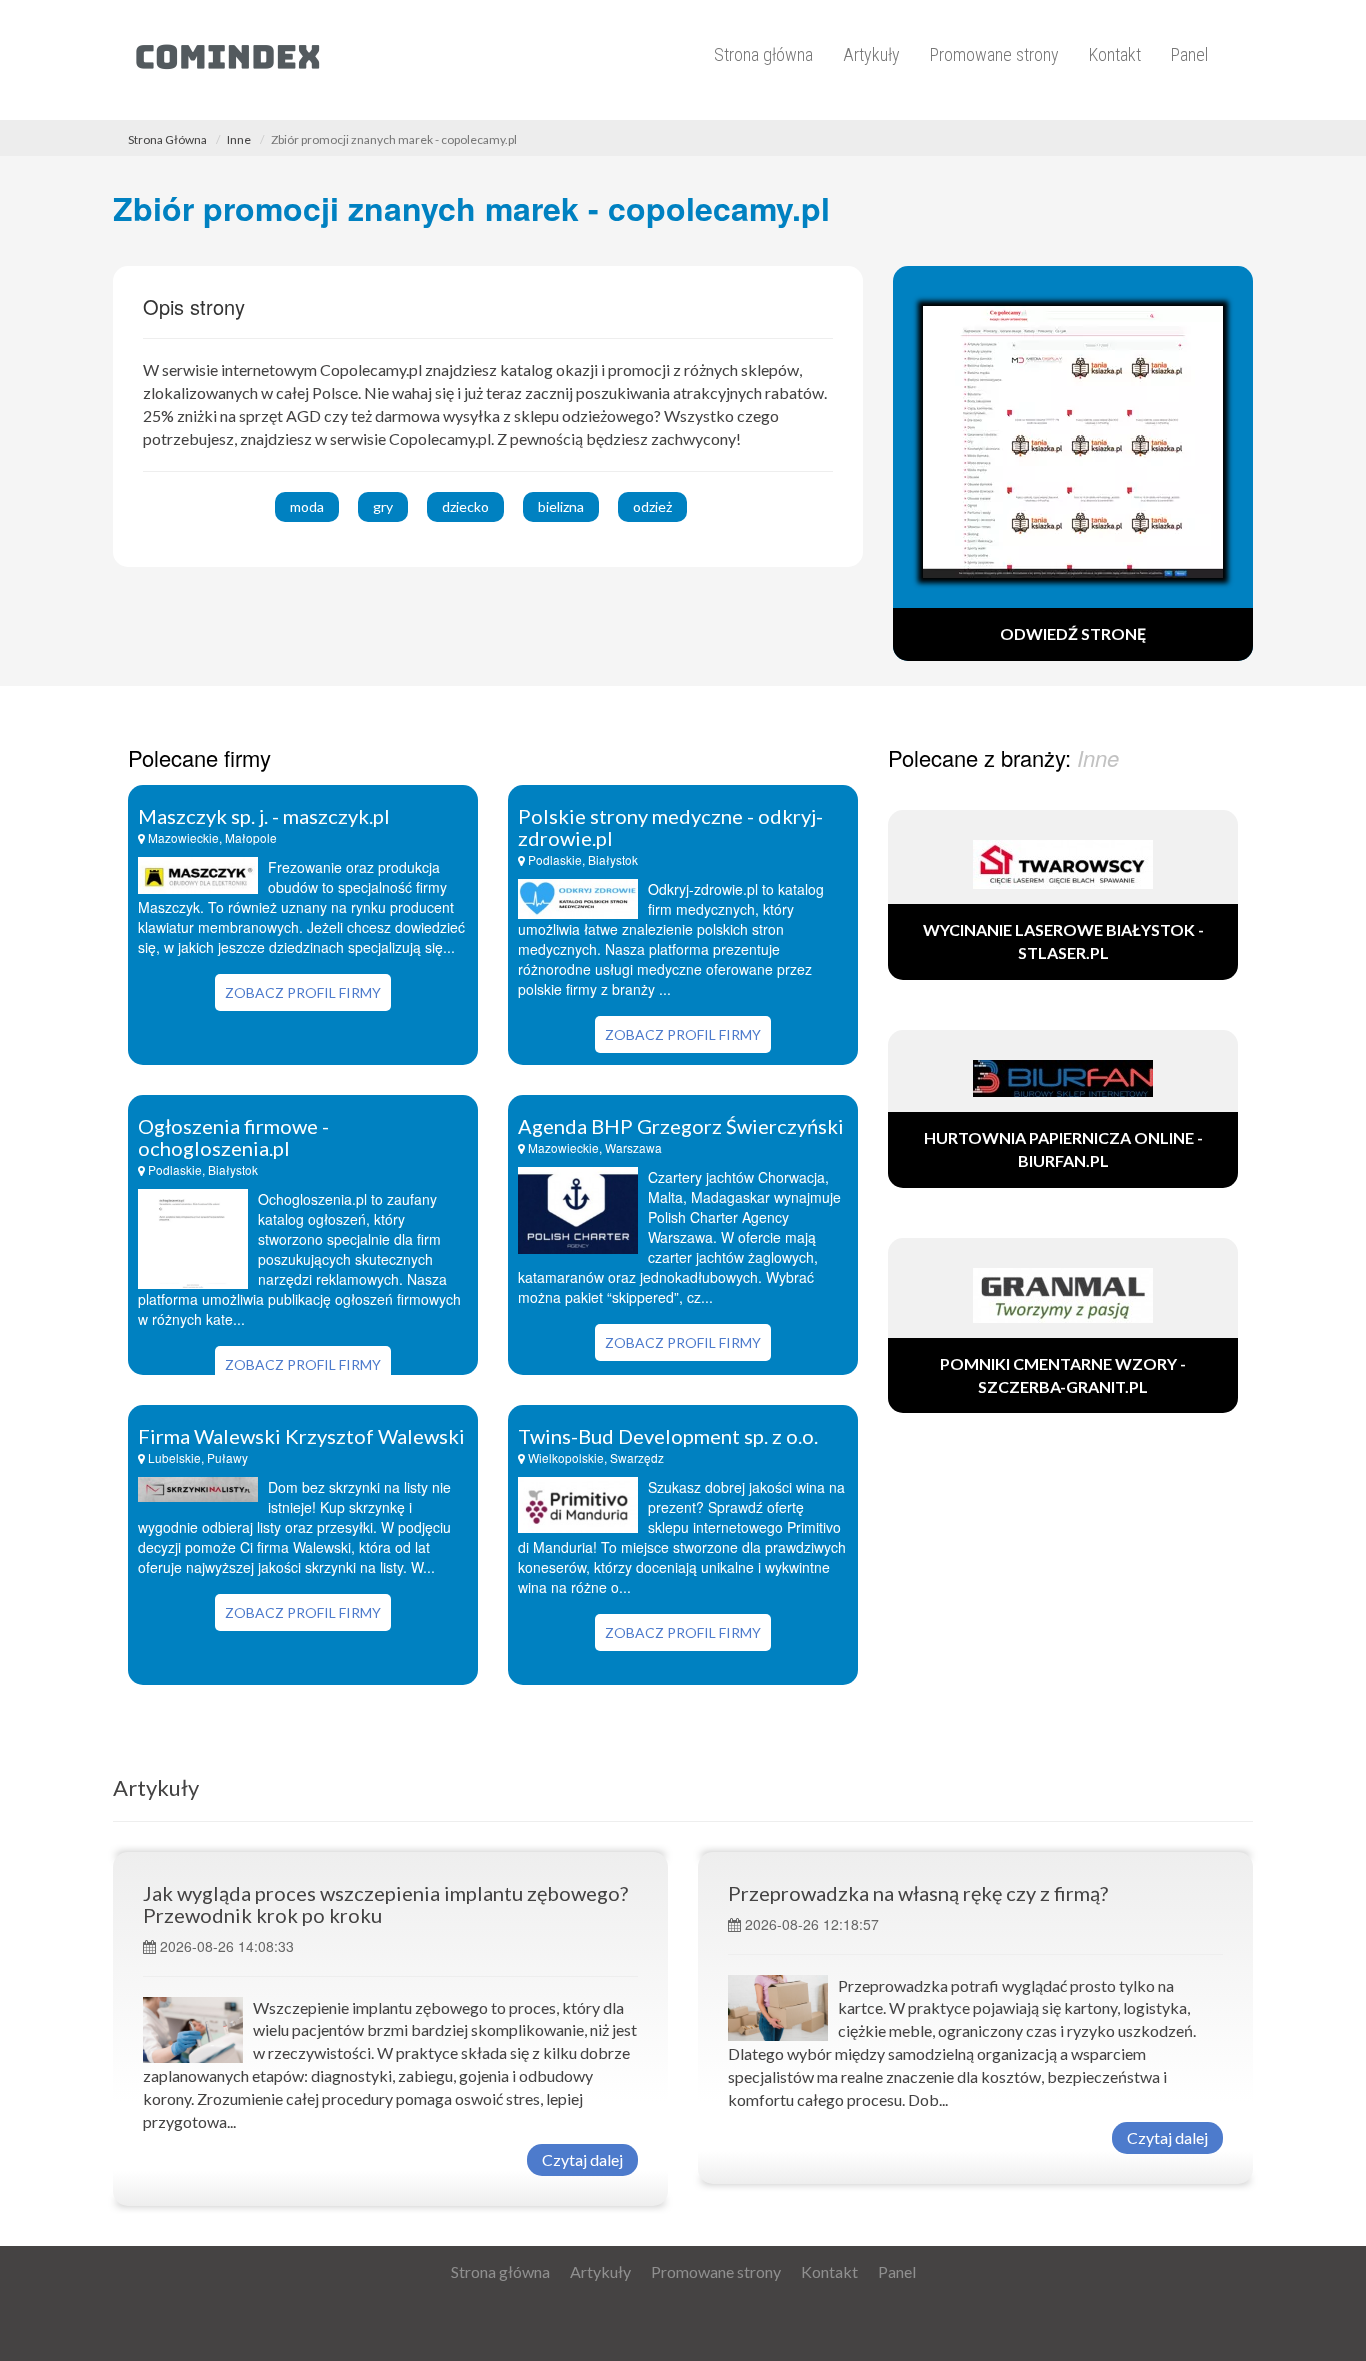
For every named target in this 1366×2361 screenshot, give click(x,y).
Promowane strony (994, 54)
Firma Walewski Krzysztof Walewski (301, 1436)
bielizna (561, 506)
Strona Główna (167, 139)
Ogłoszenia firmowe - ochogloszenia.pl (233, 1137)
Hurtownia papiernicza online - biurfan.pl (1063, 1149)
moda (307, 506)
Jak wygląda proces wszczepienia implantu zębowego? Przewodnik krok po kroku (385, 1904)
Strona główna (763, 54)
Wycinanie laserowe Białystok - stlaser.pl (1063, 941)
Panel (1189, 54)
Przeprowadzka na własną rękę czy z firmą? (918, 1893)
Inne (239, 139)
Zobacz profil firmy (303, 992)
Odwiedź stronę (1073, 633)
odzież (652, 506)
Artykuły (871, 54)
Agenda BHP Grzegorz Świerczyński (681, 1126)
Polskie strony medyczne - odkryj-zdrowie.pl (670, 827)
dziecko (465, 506)
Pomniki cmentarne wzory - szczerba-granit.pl (1063, 1375)
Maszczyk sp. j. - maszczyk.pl (264, 816)
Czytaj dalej (582, 2159)
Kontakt (1115, 54)
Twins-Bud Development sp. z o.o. (668, 1436)
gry (383, 506)
